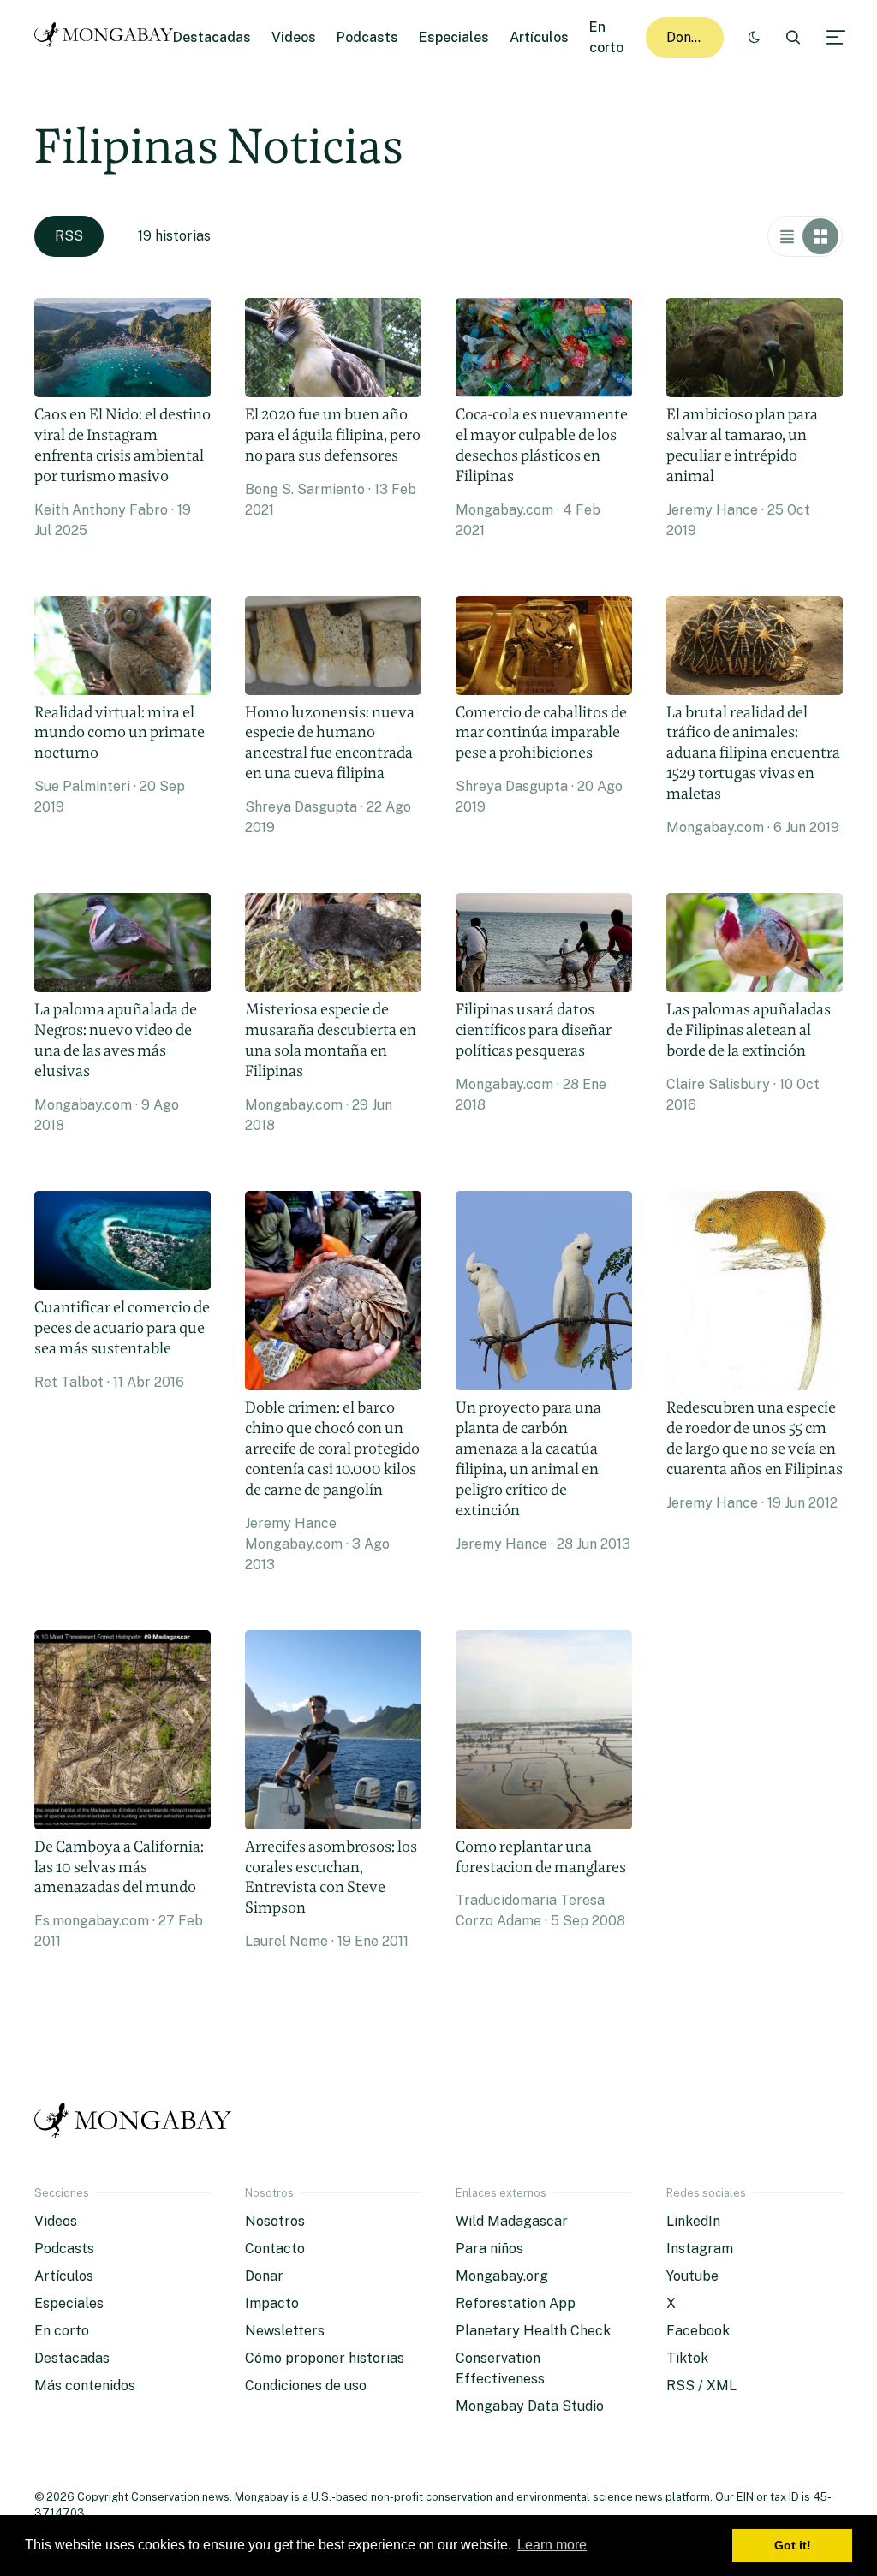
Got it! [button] (793, 2545)
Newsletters (285, 2331)
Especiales (454, 37)
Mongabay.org (502, 2276)
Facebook (698, 2331)
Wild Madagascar (512, 2221)
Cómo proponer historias (325, 2358)
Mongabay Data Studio (530, 2406)
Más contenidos (85, 2386)
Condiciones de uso (306, 2386)
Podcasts (367, 37)
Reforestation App (516, 2303)
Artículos (539, 37)
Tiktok (687, 2358)
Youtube (692, 2276)
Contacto (275, 2249)
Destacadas (212, 37)
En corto (62, 2331)
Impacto (272, 2303)
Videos (294, 37)
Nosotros (275, 2221)
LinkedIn (693, 2221)
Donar (686, 37)
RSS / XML (701, 2386)
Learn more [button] (552, 2545)
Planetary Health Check (533, 2331)
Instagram (700, 2249)
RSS (69, 236)
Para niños (489, 2249)
